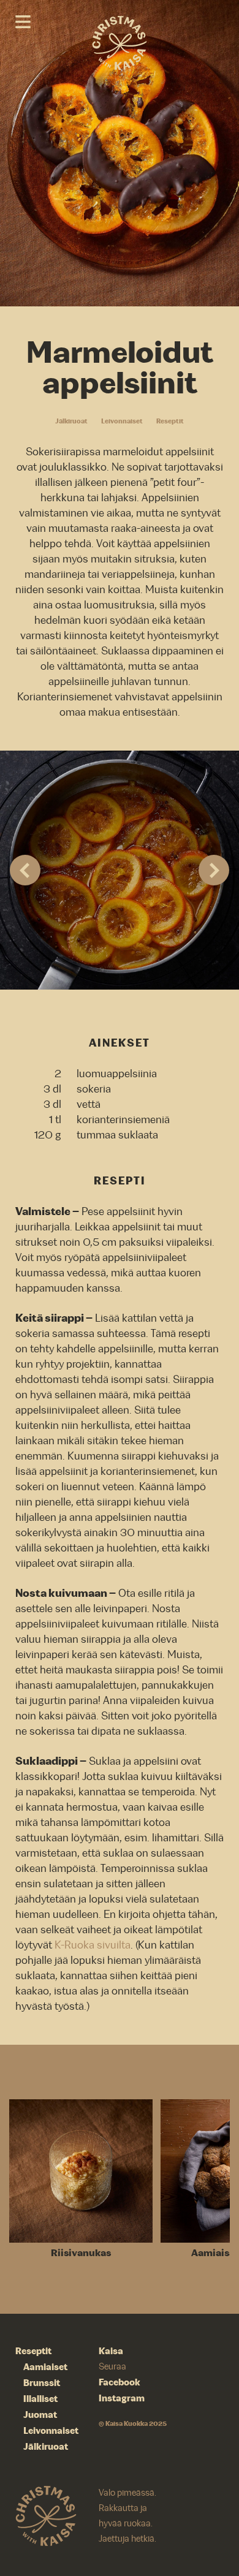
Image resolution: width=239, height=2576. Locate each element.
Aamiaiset (45, 2367)
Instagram (122, 2398)
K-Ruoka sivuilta (93, 1945)
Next (214, 870)
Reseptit (170, 421)
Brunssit (42, 2383)
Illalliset (40, 2399)
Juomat (40, 2415)
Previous (25, 870)
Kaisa (111, 2351)
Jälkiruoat (71, 421)
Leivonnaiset (122, 421)
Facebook (120, 2382)
